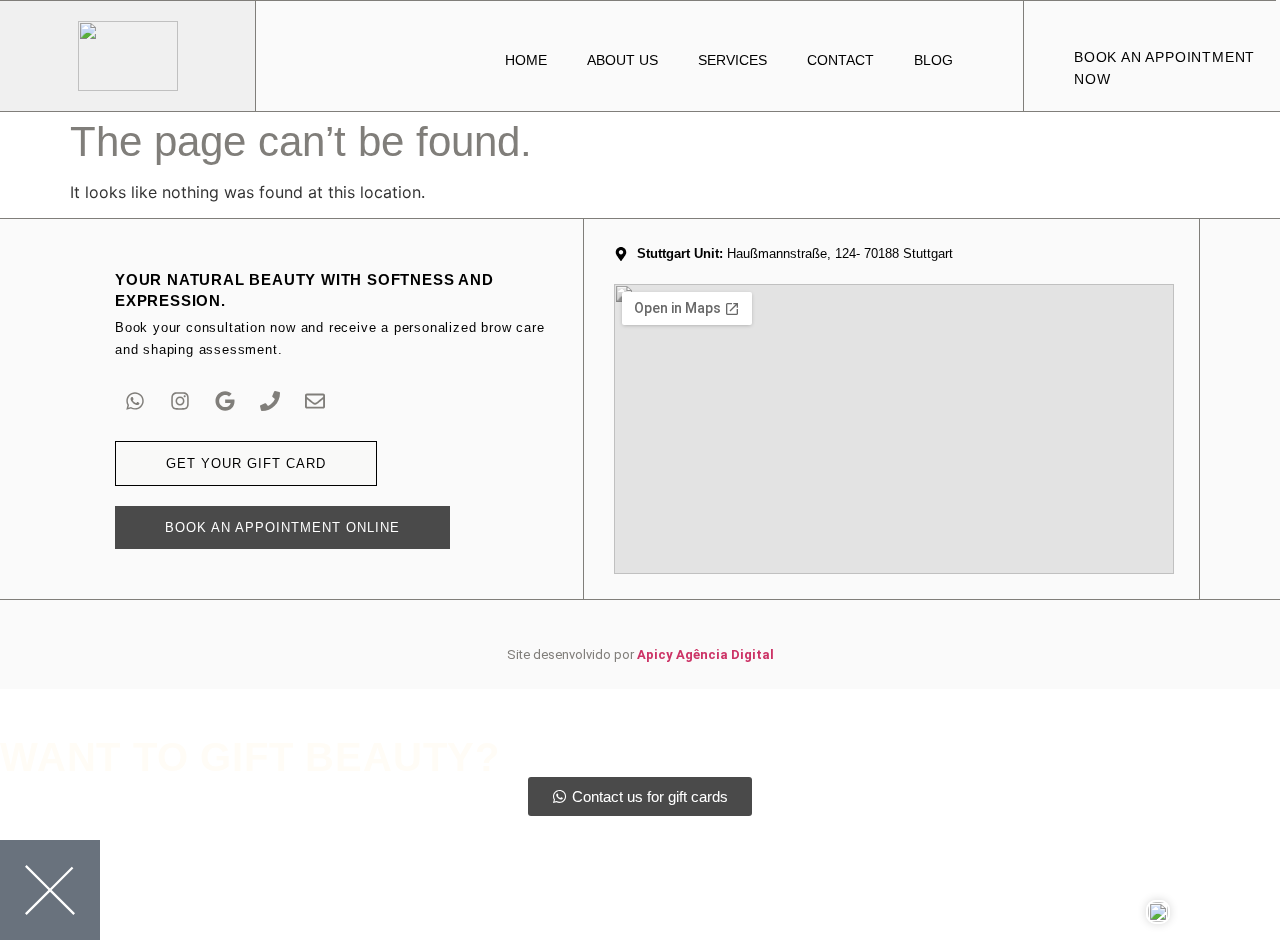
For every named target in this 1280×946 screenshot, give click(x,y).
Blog (933, 60)
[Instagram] (180, 401)
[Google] (225, 401)
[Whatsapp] (135, 401)
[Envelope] (315, 401)
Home (526, 60)
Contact (840, 60)
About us (622, 60)
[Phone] (270, 401)
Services (732, 60)
